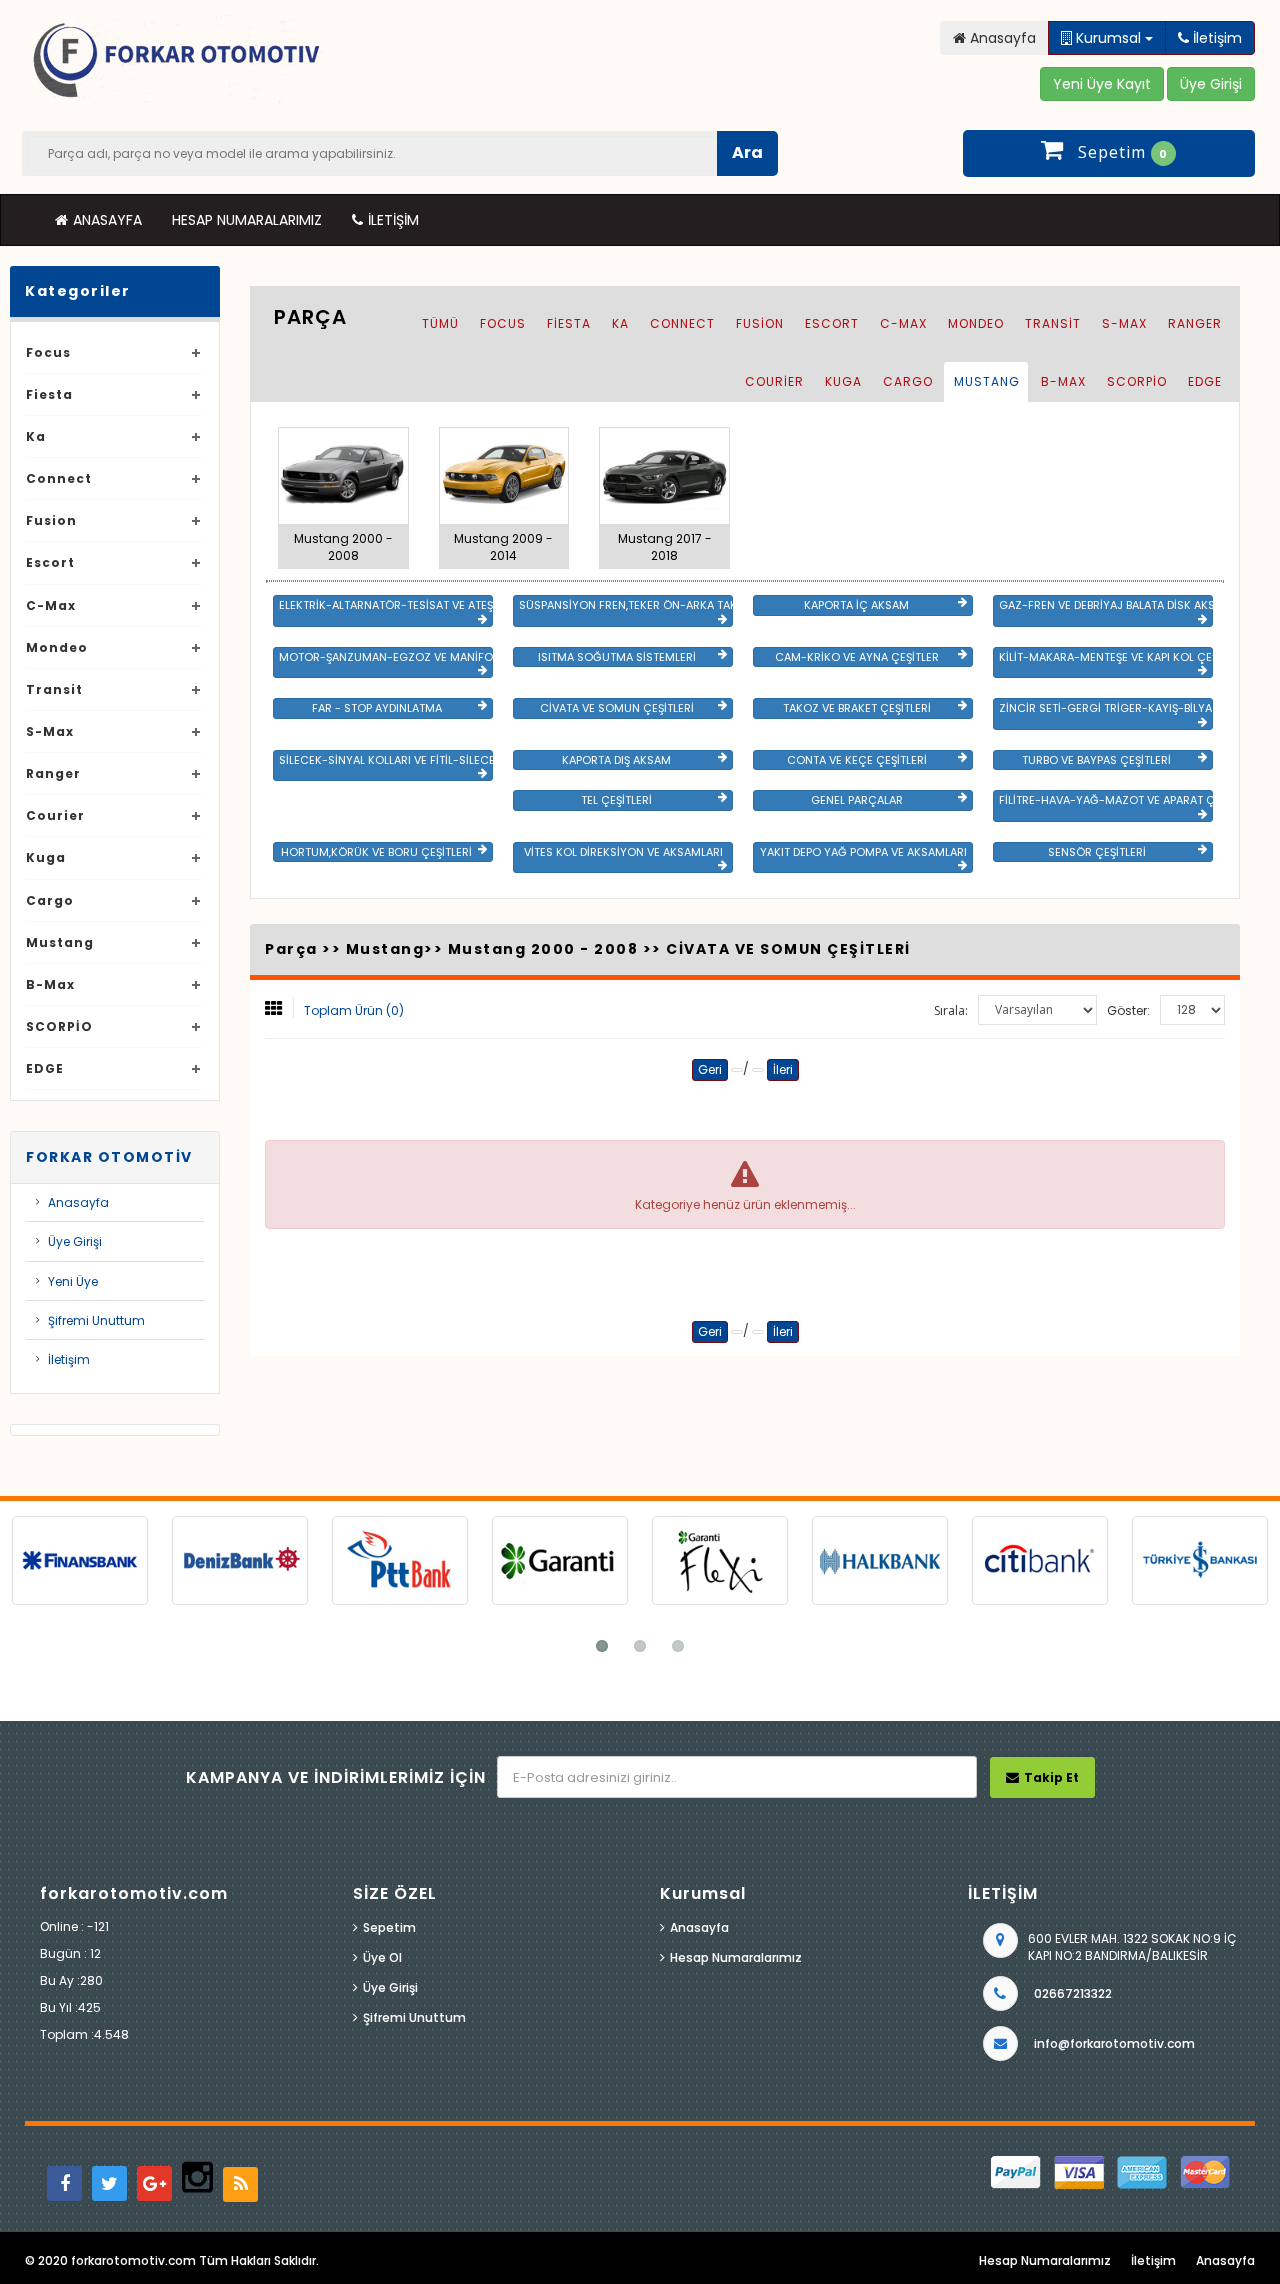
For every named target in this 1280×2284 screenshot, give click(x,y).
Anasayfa (107, 220)
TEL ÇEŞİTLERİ (616, 800)
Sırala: (951, 1010)
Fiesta (49, 394)
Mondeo (57, 647)
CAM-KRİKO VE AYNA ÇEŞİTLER (857, 657)
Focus (48, 352)
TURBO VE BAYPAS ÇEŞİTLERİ (1096, 760)
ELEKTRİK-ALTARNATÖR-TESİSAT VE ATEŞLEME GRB (386, 605)
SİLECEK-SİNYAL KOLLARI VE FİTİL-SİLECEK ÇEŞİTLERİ (386, 760)
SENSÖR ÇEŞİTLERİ (1097, 852)
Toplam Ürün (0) (354, 1010)
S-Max (50, 731)
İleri (783, 1069)
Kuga (46, 857)
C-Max (51, 605)
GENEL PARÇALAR (857, 800)
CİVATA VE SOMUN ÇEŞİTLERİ (617, 708)
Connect (59, 478)
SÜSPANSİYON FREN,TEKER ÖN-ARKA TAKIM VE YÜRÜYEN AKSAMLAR (626, 605)
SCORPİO (59, 1026)
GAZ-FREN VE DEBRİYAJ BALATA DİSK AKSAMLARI (1106, 605)
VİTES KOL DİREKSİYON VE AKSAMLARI (623, 852)
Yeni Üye (73, 1281)
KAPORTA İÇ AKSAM (856, 605)
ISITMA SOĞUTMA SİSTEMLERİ (617, 657)
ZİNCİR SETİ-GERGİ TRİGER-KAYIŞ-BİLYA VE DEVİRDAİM (1106, 708)
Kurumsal (1108, 38)
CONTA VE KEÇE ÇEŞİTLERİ (857, 760)
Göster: (1128, 1010)
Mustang (60, 942)
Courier (55, 815)
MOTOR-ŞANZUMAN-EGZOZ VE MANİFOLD (386, 657)
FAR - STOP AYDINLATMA (377, 708)
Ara (747, 152)
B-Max (50, 984)
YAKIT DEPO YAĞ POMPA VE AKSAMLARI (863, 852)
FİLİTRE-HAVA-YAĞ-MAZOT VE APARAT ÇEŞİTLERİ (1106, 800)
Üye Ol (382, 1957)
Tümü (440, 323)
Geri (710, 1069)
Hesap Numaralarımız (247, 220)
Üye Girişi (75, 1241)
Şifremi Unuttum (96, 1320)
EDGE (45, 1068)
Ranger (53, 773)
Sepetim (389, 1927)
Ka (36, 436)
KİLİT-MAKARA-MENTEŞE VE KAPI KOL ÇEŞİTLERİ (1106, 657)
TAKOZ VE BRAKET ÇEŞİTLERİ (857, 708)
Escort (50, 562)
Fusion (51, 520)
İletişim (393, 220)
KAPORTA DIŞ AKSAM (616, 760)
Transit (54, 689)
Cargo (50, 900)
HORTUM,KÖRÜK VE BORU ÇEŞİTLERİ (376, 852)
